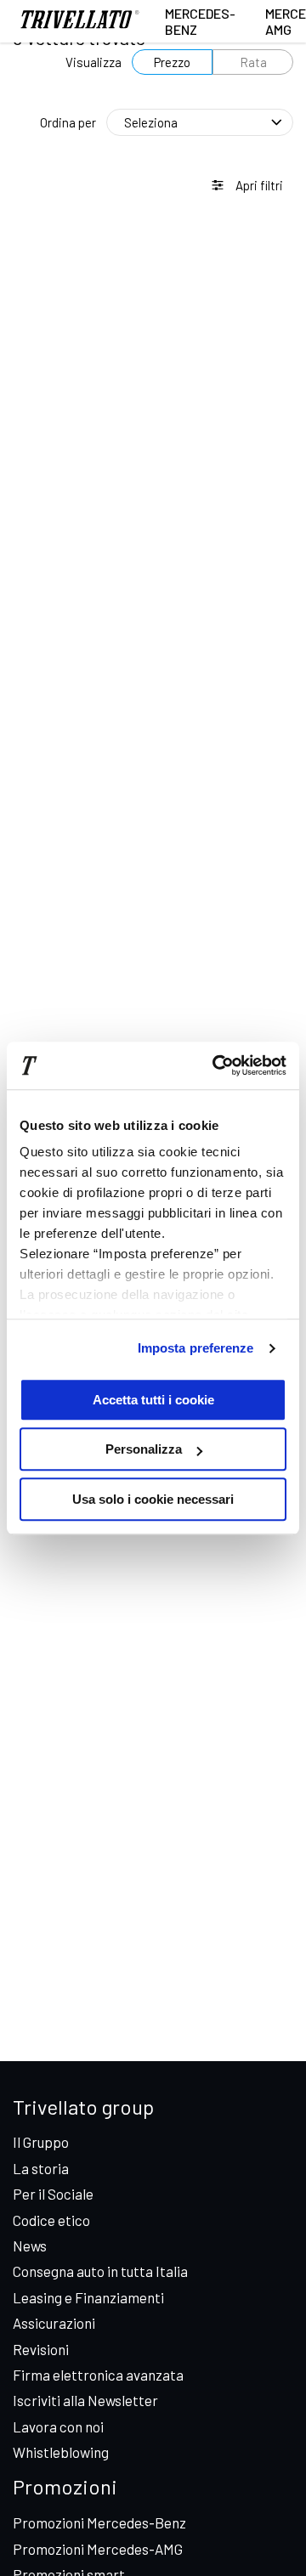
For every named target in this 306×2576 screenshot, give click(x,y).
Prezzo (172, 62)
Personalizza (144, 1449)
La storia (41, 2168)
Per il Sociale (53, 2194)
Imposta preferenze (196, 1348)
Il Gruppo (41, 2142)
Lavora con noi (58, 2426)
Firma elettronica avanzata (98, 2375)
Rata (253, 62)
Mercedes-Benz (200, 21)
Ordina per (68, 122)
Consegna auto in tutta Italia (100, 2271)
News (30, 2246)
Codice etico (51, 2220)
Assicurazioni (54, 2323)
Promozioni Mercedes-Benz (99, 2522)
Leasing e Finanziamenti (88, 2297)
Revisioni (41, 2349)
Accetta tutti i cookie (153, 1400)
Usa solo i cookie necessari (153, 1499)
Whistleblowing (61, 2452)
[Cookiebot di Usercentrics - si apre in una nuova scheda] (216, 1065)
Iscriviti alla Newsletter (85, 2400)
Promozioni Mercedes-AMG (98, 2549)
